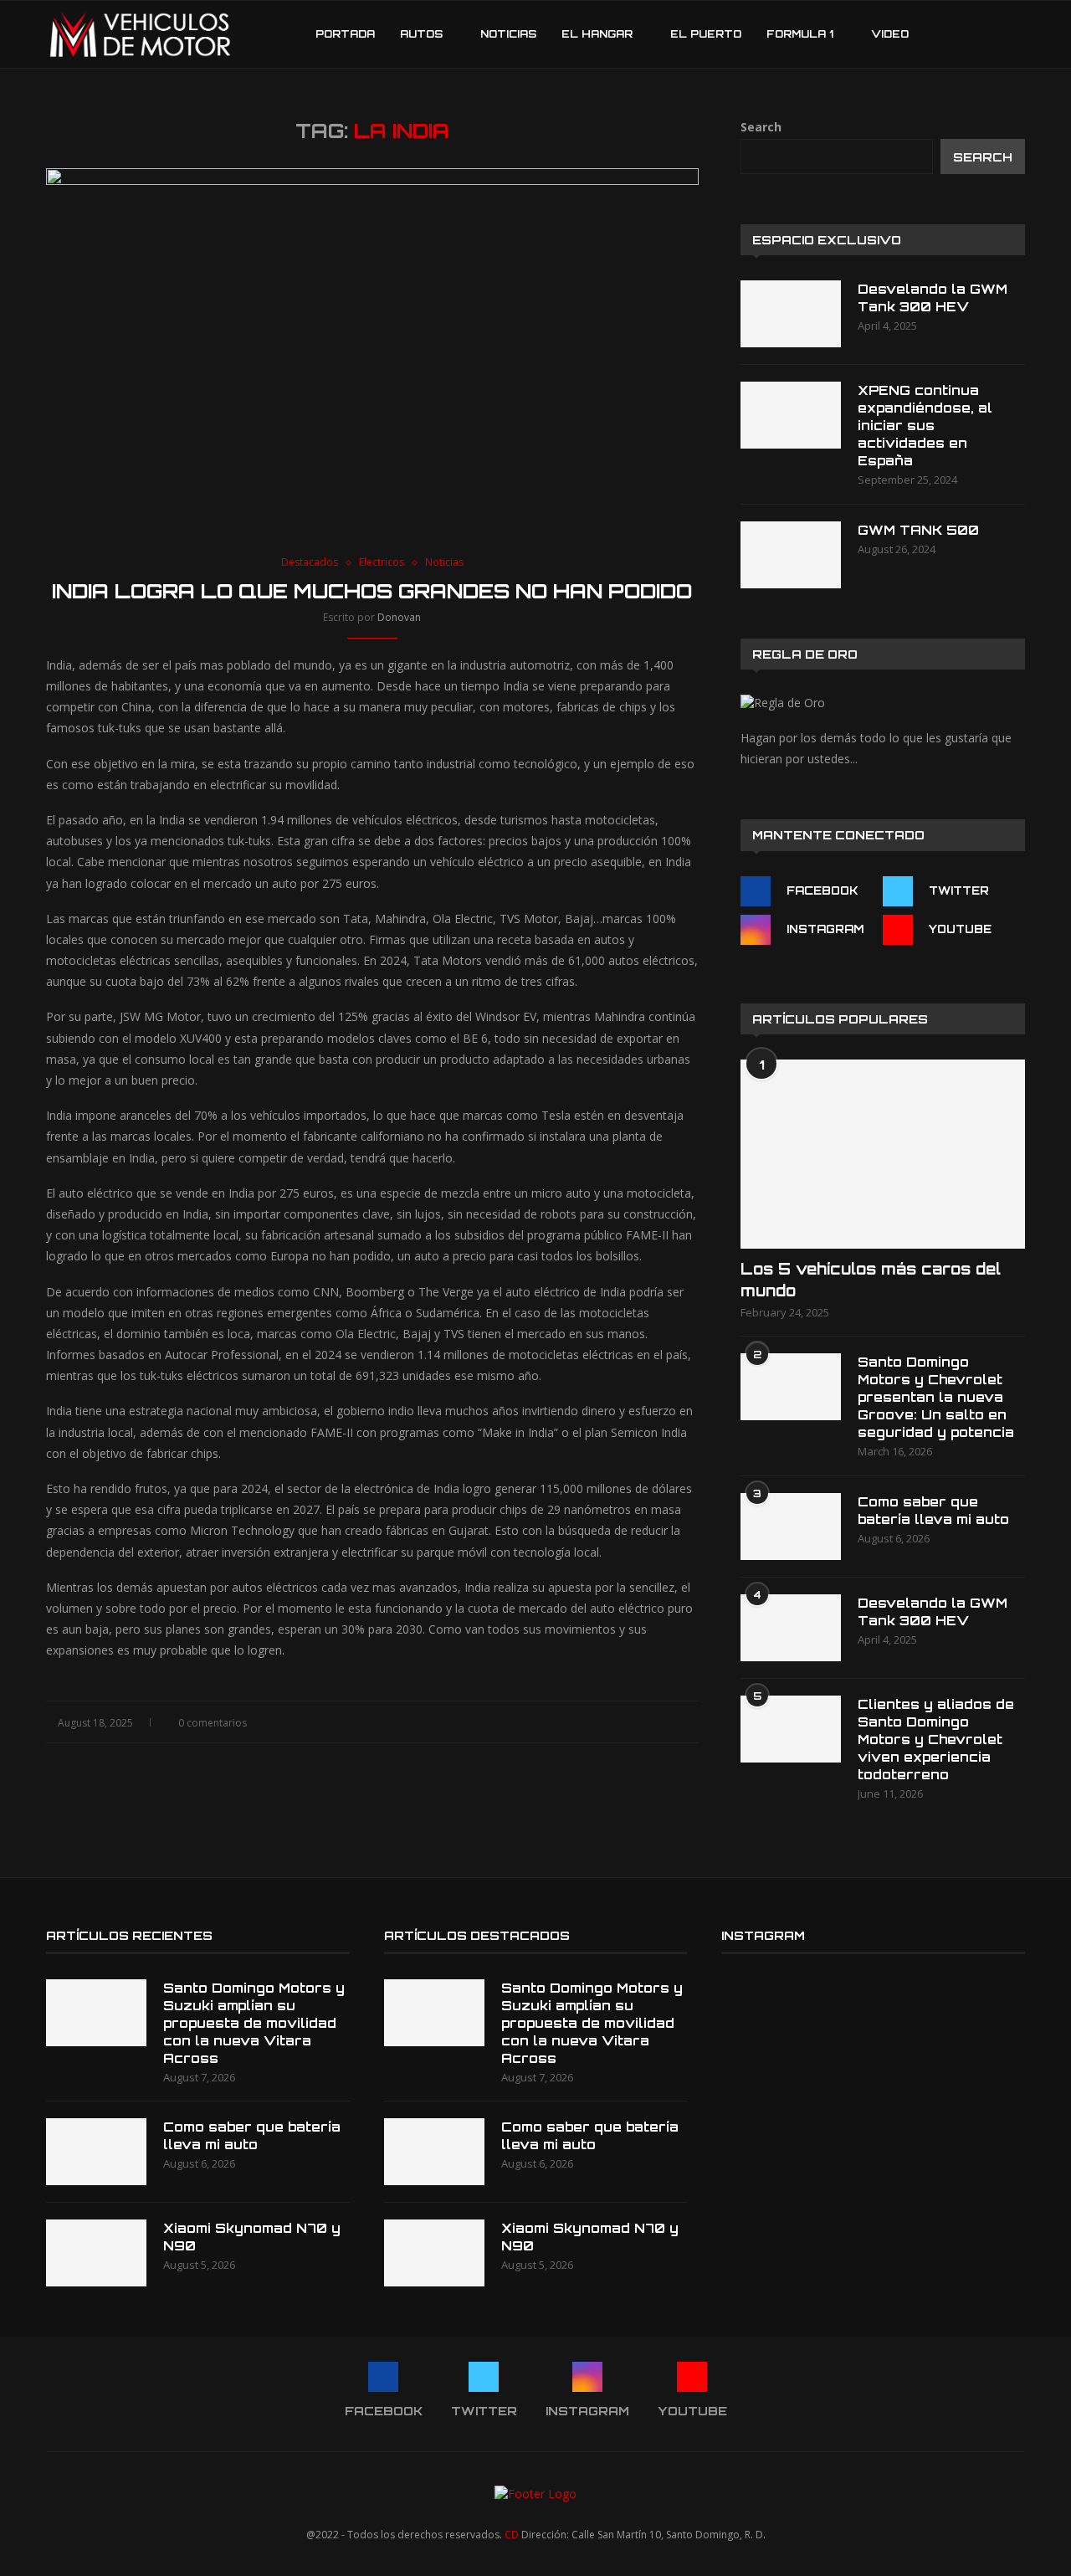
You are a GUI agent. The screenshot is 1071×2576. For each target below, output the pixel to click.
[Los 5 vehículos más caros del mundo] (883, 1155)
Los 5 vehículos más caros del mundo (871, 1279)
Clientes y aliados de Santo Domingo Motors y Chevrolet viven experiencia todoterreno (936, 1740)
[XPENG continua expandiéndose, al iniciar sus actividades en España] (791, 415)
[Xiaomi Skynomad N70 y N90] (96, 2253)
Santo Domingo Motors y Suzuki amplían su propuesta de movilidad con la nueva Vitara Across (254, 2023)
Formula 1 (800, 34)
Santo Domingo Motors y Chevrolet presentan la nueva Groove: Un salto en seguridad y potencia (936, 1397)
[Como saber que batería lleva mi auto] (791, 1527)
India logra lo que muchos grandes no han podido (372, 591)
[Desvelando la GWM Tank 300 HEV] (791, 314)
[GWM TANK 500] (791, 555)
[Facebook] (938, 34)
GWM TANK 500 (918, 530)
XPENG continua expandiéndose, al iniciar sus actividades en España (925, 426)
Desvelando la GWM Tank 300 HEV (933, 298)
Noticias (508, 34)
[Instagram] (974, 34)
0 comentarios (213, 1723)
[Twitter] (956, 34)
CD (512, 2535)
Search (761, 127)
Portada (345, 34)
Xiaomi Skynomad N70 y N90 (252, 2237)
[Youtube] (991, 34)
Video (890, 34)
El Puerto (706, 34)
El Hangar (597, 34)
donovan (399, 617)
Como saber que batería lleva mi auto (933, 1511)
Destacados (310, 562)
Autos (421, 34)
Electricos (382, 562)
